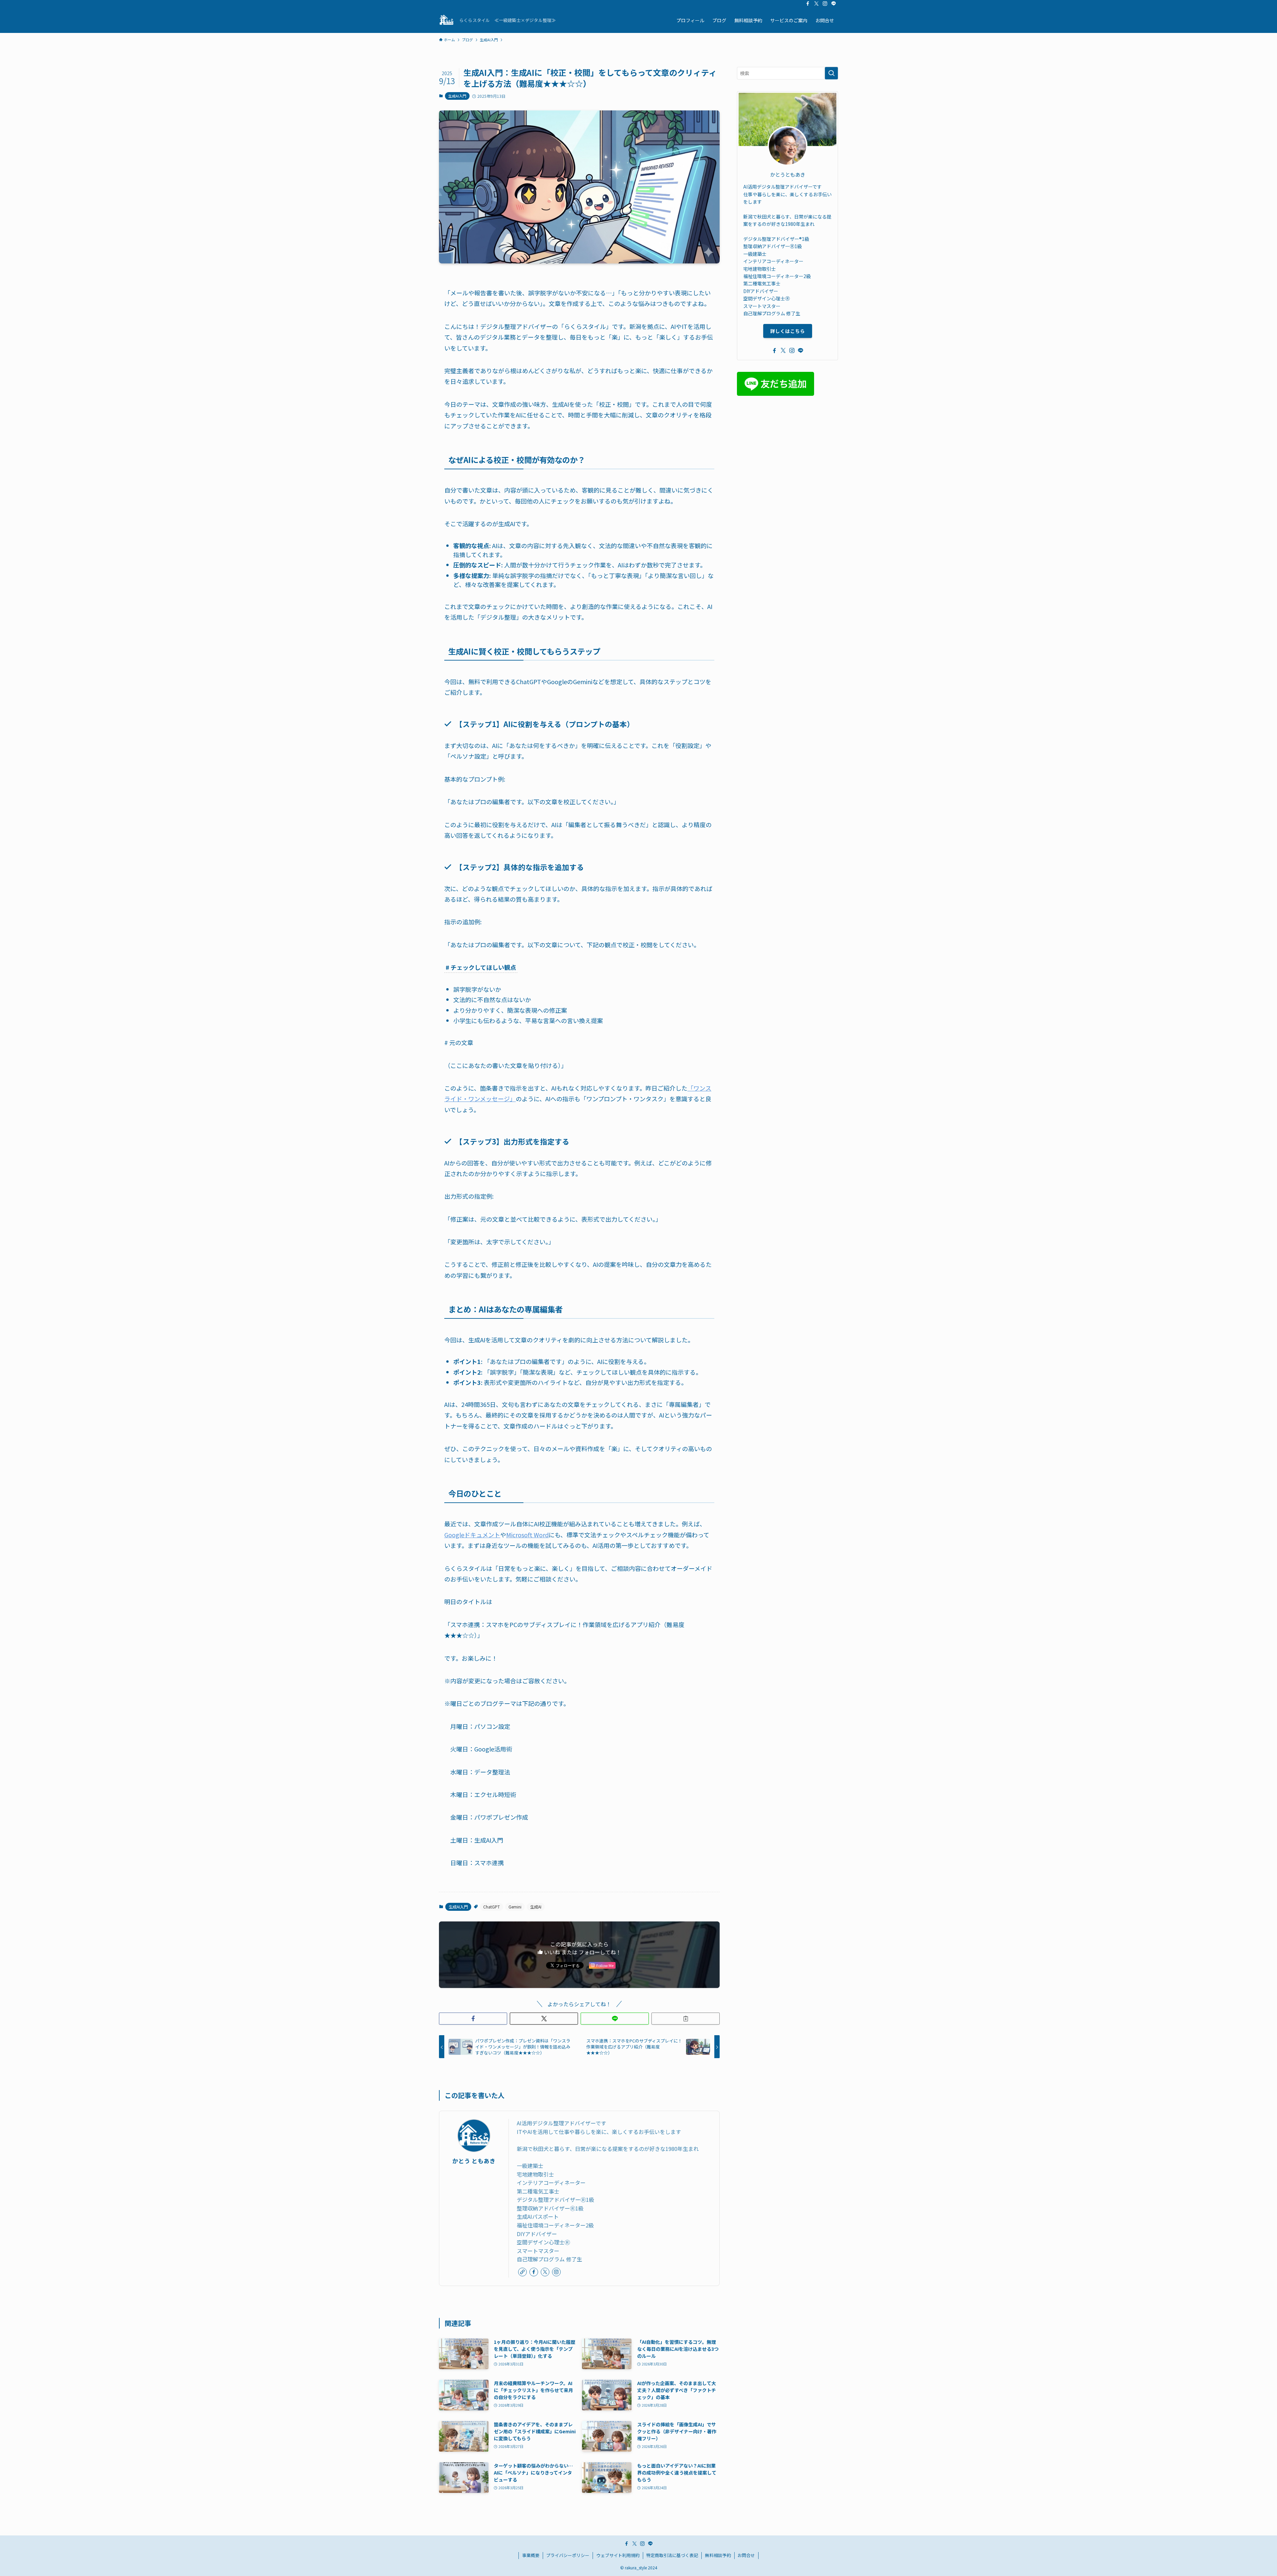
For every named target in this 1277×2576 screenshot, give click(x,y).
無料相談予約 (718, 2555)
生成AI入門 (457, 96)
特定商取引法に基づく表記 (672, 2555)
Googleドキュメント (472, 1535)
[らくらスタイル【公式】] (446, 20)
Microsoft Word (527, 1535)
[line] (834, 4)
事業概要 (531, 2555)
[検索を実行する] (831, 73)
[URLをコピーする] (686, 2019)
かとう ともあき (474, 2161)
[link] (522, 2272)
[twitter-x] (816, 4)
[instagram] (825, 4)
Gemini (515, 1907)
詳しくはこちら (788, 331)
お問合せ (746, 2555)
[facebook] (808, 4)
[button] (473, 2019)
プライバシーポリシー (568, 2555)
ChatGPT (492, 1907)
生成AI (536, 1907)
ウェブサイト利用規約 (618, 2555)
